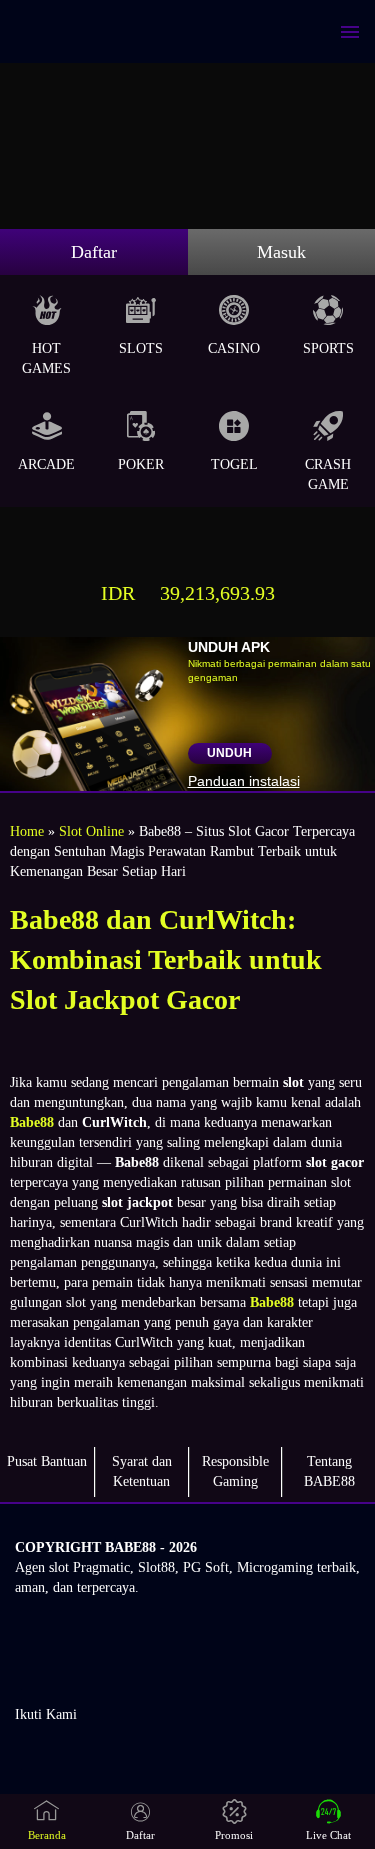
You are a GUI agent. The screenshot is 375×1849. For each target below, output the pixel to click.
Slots (141, 348)
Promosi (234, 1835)
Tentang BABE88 (329, 1471)
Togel (234, 464)
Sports (328, 348)
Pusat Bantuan (47, 1461)
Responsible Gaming (235, 1471)
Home (27, 831)
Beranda (47, 1835)
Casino (234, 348)
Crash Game (328, 474)
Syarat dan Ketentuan (142, 1471)
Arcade (46, 464)
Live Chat (328, 1835)
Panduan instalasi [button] (244, 781)
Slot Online (91, 831)
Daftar (94, 252)
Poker (141, 464)
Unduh (229, 753)
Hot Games (46, 358)
